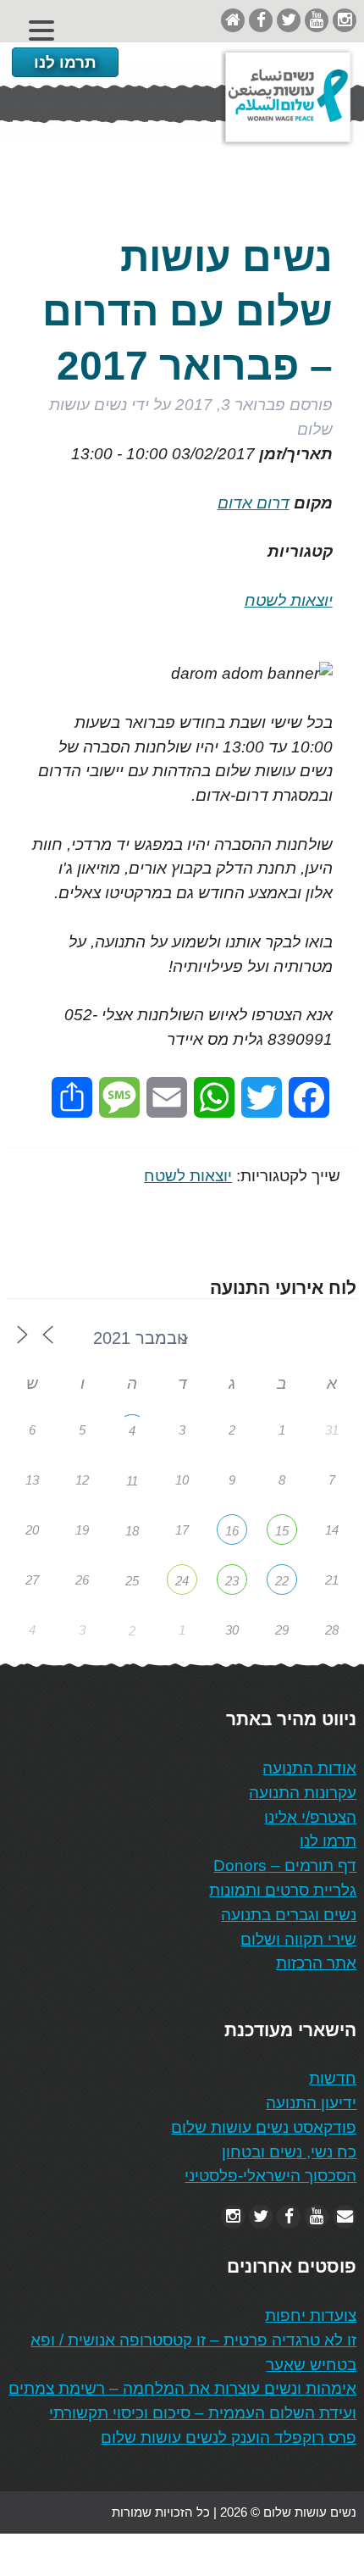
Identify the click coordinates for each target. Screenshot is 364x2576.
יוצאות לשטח (289, 600)
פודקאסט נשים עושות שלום (264, 2127)
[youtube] (317, 20)
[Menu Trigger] (42, 30)
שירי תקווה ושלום (298, 1939)
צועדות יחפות (311, 2315)
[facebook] (261, 20)
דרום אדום (254, 503)
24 (182, 1581)
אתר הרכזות (316, 1963)
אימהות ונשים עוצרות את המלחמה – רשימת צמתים (182, 2388)
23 (232, 1581)
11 (132, 1481)
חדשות (333, 2078)
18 (132, 1531)
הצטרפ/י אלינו (310, 1817)
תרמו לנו (65, 62)
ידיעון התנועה (311, 2103)
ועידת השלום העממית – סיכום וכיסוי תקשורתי (203, 2413)
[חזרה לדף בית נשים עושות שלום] (233, 20)
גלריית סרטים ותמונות (283, 1890)
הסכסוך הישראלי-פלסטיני (270, 2176)
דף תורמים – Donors (285, 1865)
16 (232, 1531)
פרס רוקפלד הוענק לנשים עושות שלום (229, 2437)
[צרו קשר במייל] (345, 2216)
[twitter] (289, 20)
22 (282, 1581)
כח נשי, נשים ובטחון (289, 2152)
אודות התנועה (309, 1768)
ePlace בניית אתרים (61, 2554)
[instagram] (345, 20)
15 (282, 1531)
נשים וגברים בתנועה (289, 1915)
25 (132, 1581)
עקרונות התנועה (303, 1793)
